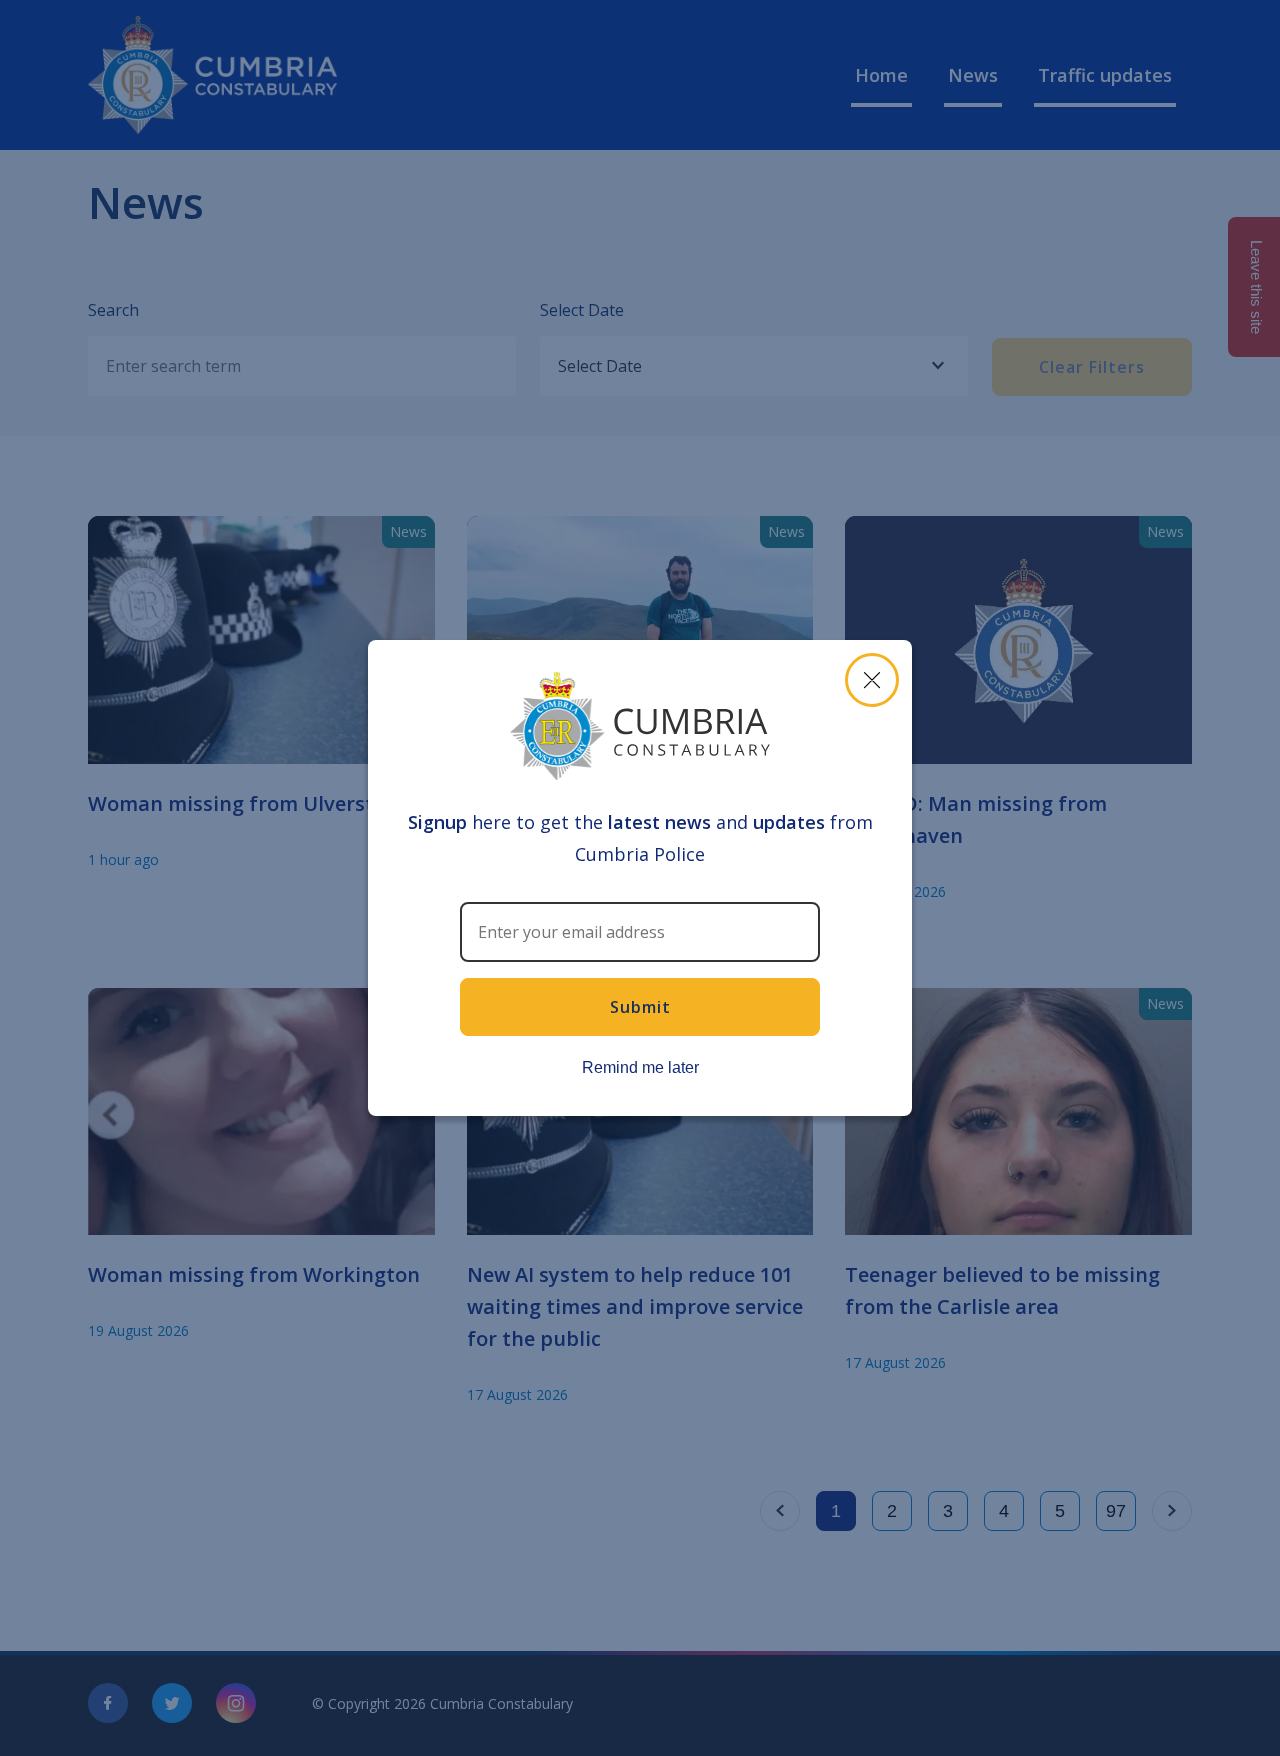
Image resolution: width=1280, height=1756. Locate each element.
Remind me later (640, 1067)
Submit (640, 1007)
